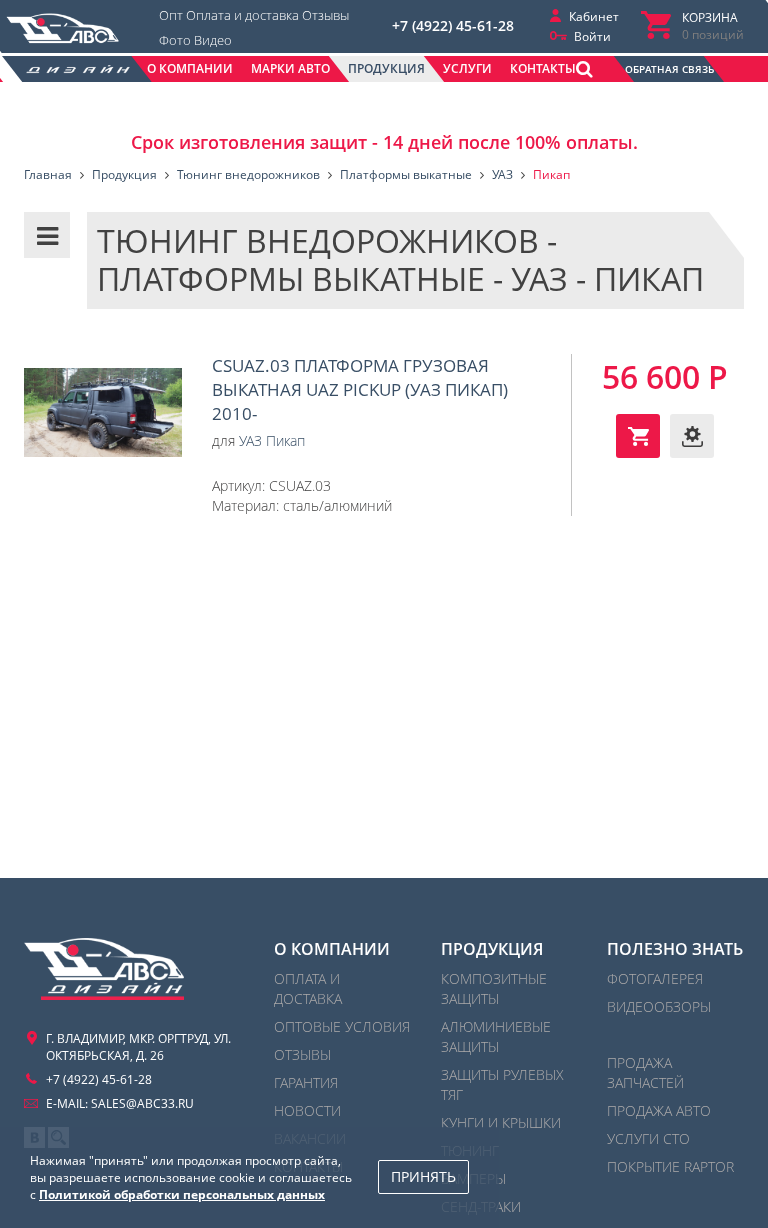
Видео (213, 40)
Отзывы (325, 15)
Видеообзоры (659, 1006)
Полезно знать (675, 949)
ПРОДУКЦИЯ (492, 949)
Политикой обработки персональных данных (182, 1194)
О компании (332, 949)
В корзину (638, 436)
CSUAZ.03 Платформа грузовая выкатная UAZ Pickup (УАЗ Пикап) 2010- (103, 413)
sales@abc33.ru (142, 1103)
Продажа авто (659, 1110)
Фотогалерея (655, 978)
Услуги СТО (648, 1138)
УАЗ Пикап (272, 440)
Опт (171, 15)
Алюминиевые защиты (496, 1036)
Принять (423, 1176)
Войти (592, 36)
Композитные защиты (494, 988)
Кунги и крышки (501, 1122)
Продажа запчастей (645, 1072)
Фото (175, 40)
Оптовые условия (342, 1026)
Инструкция (692, 436)
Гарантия (306, 1082)
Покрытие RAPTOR (670, 1166)
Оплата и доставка (242, 15)
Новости (307, 1110)
